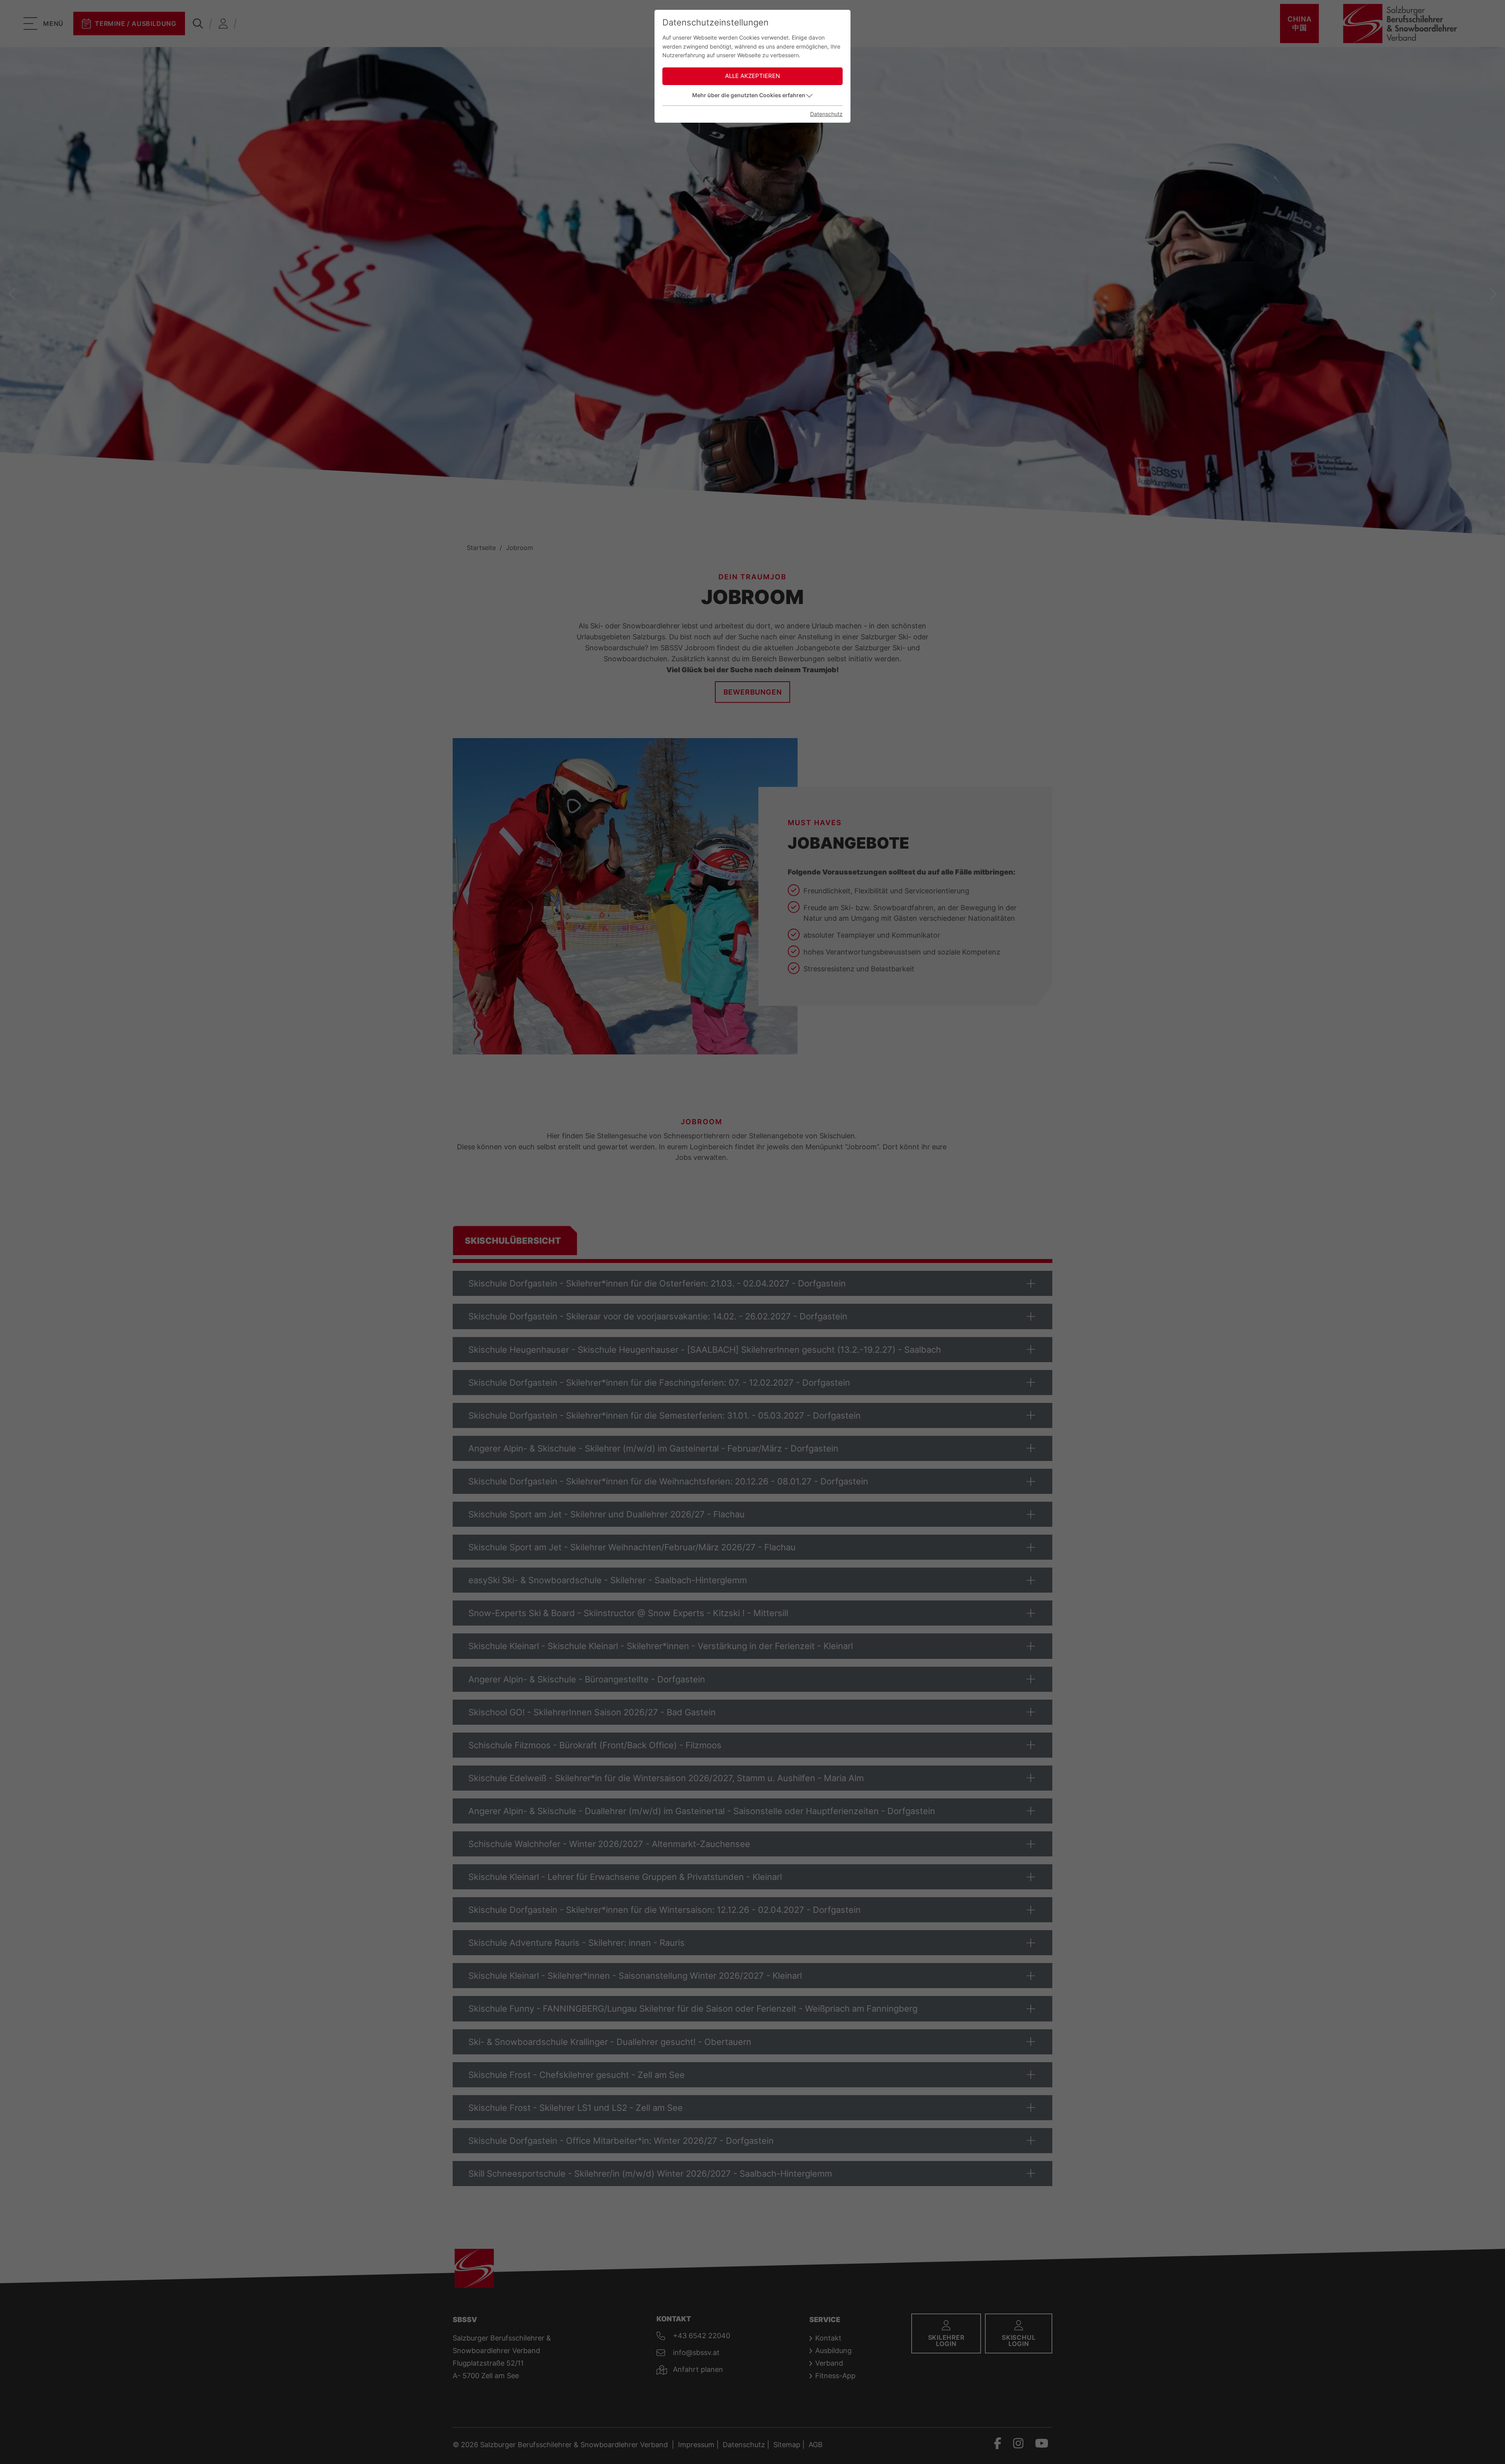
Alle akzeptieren (752, 76)
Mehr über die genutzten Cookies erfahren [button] (749, 95)
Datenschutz (826, 114)
